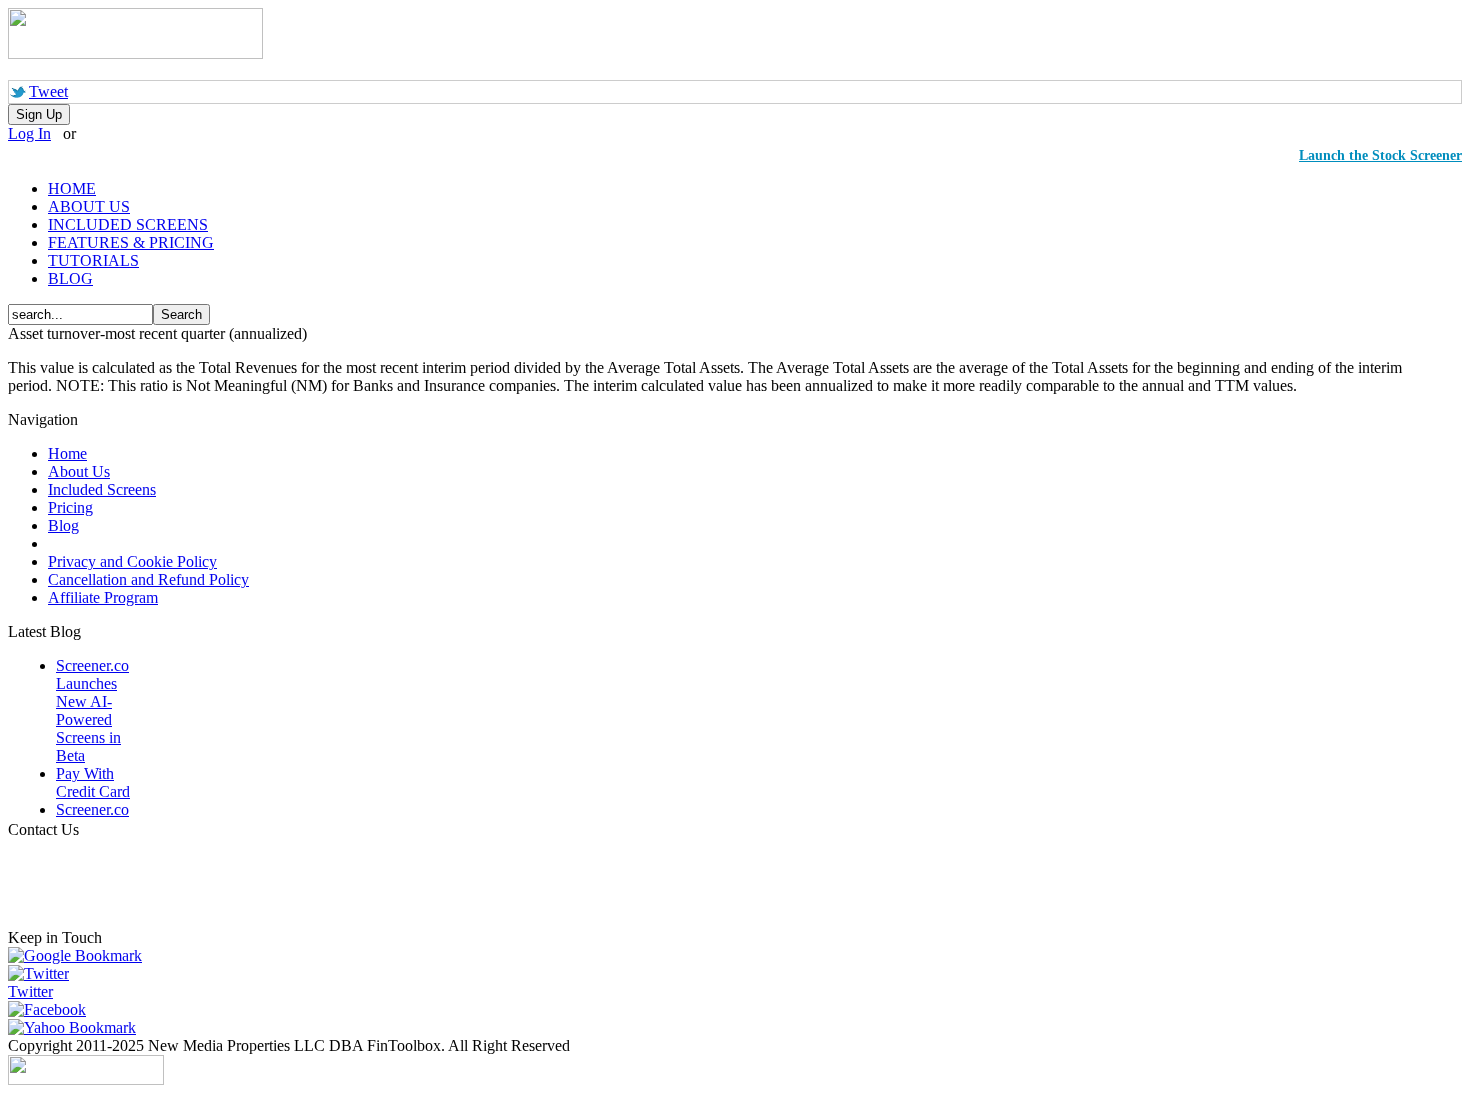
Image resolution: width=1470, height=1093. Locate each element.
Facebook (55, 1009)
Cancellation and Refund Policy (148, 579)
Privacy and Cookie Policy (132, 561)
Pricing (70, 507)
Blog (63, 525)
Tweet (48, 91)
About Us (79, 471)
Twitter (30, 991)
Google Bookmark (83, 955)
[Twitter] (38, 973)
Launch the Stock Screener (1380, 155)
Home (67, 453)
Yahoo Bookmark (80, 1027)
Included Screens (102, 489)
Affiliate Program (103, 597)
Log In (29, 133)
